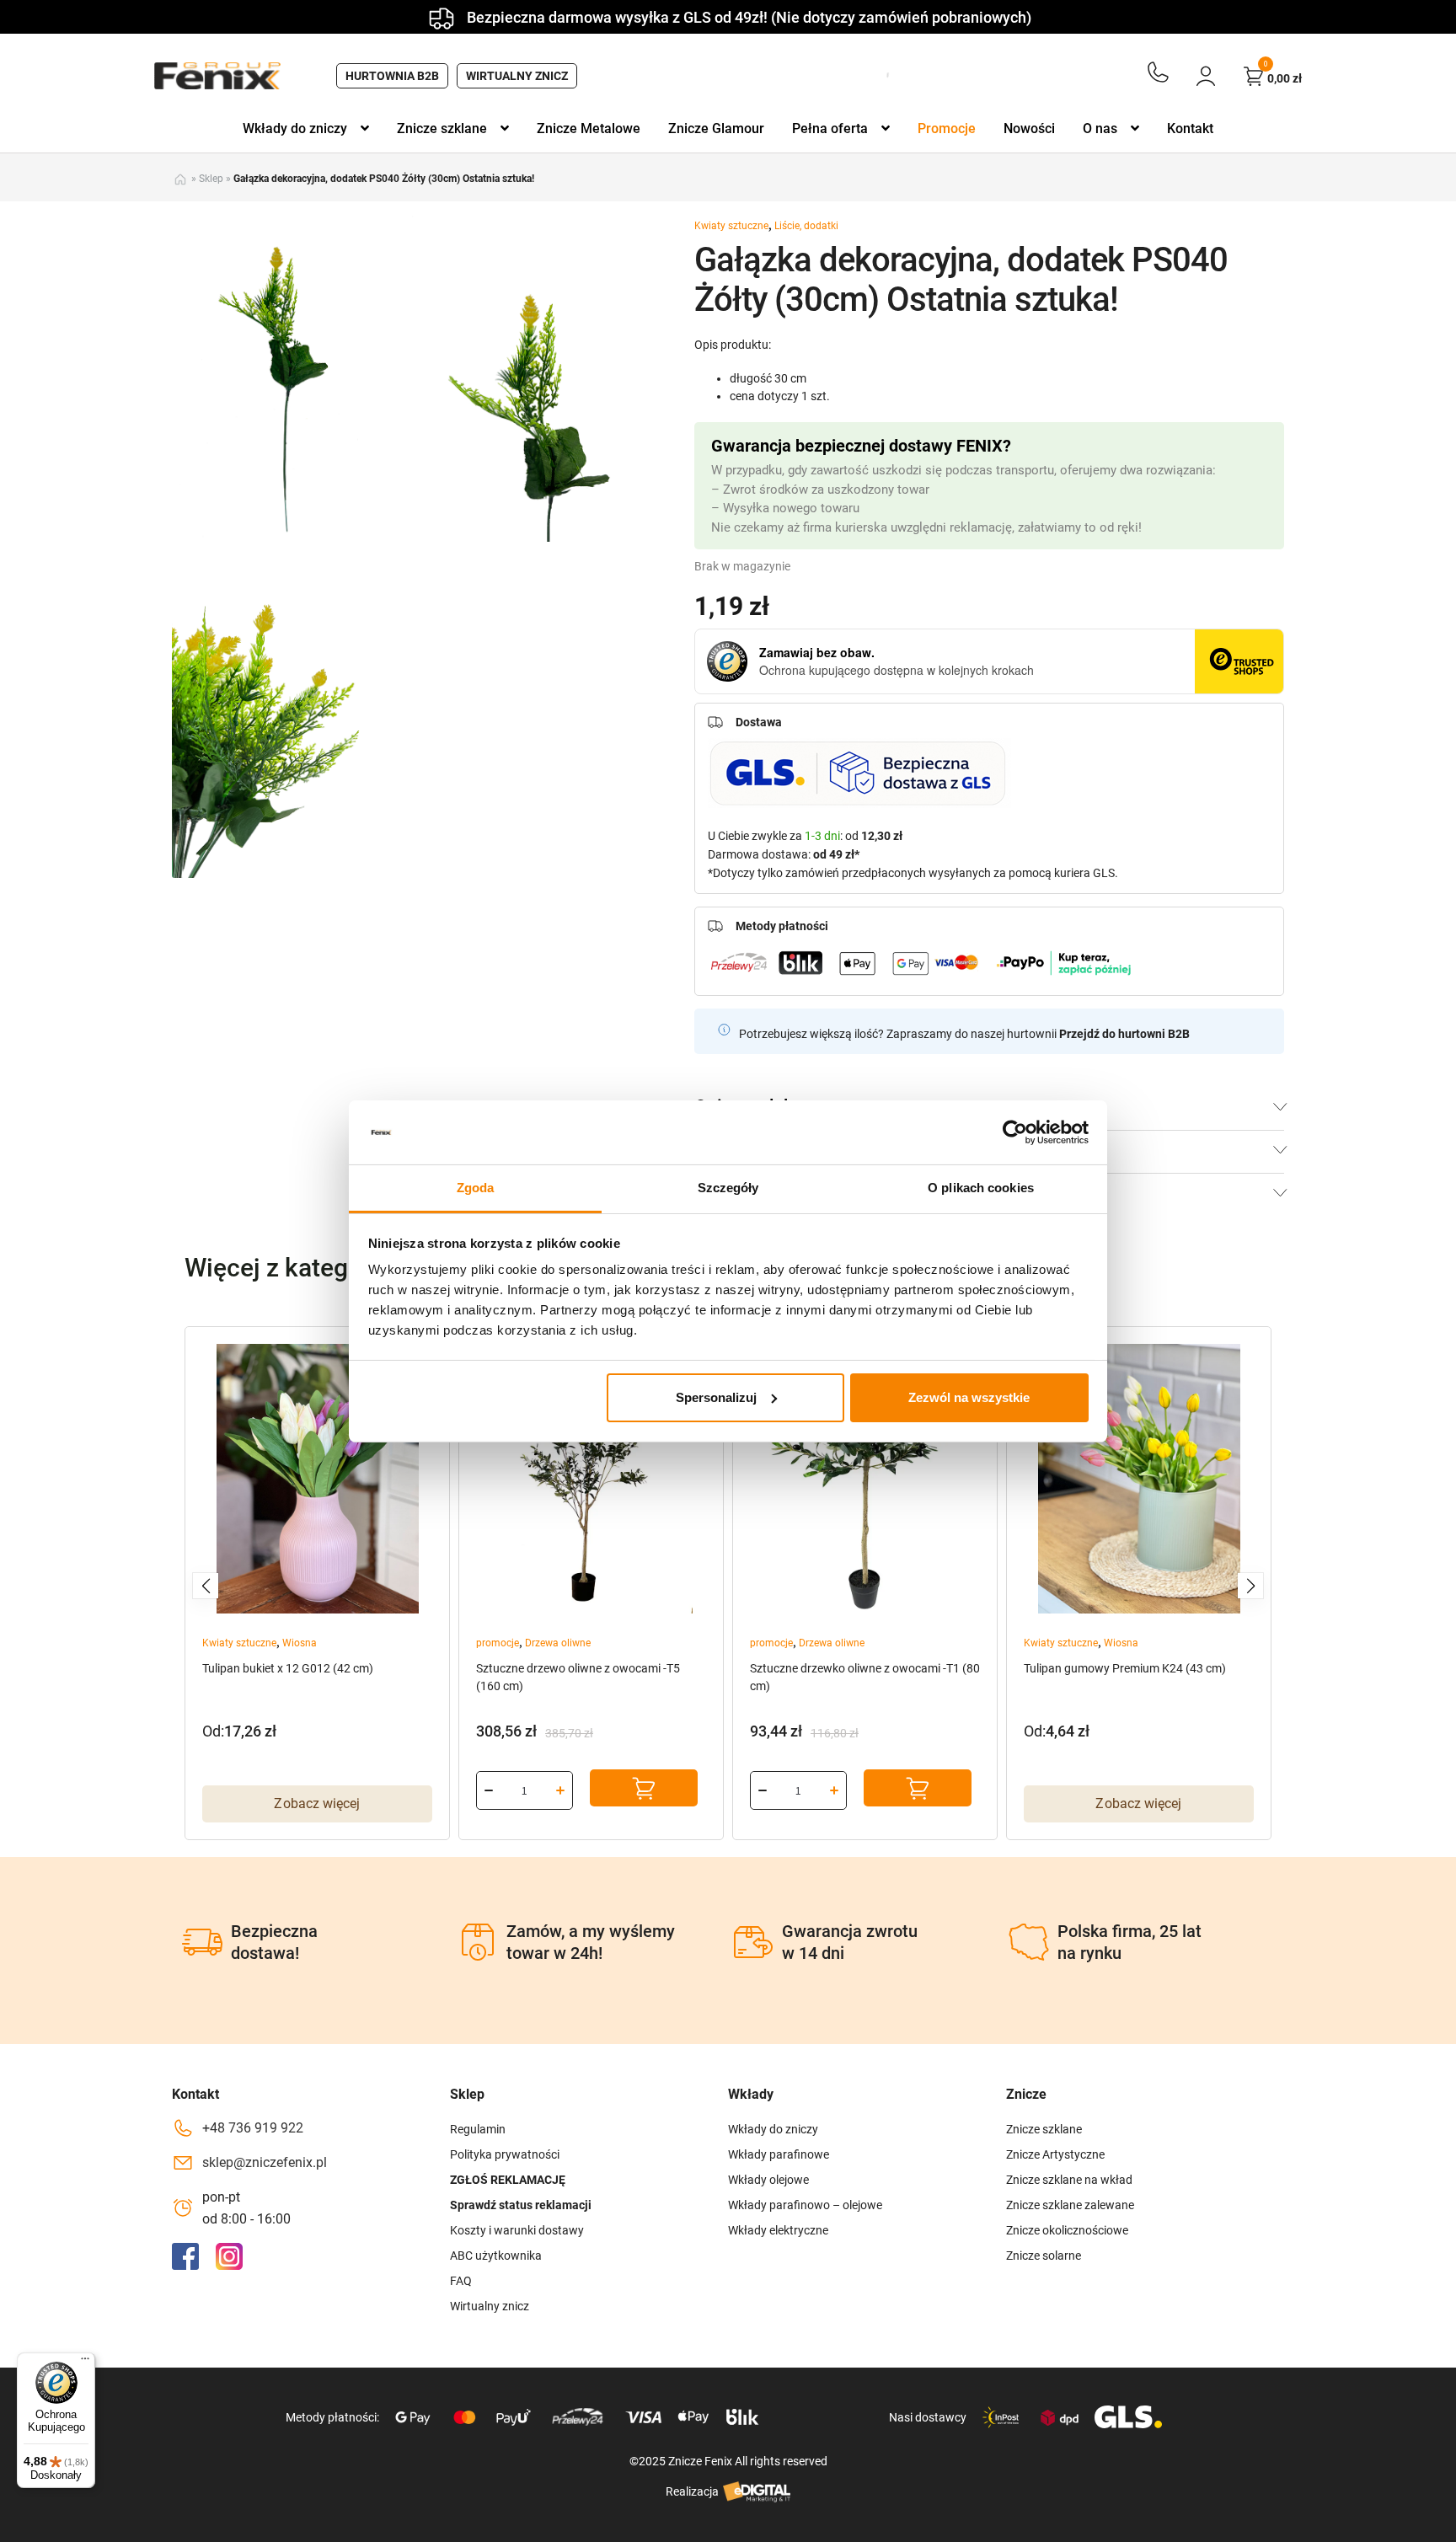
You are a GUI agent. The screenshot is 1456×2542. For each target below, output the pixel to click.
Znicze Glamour (716, 128)
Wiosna (300, 1643)
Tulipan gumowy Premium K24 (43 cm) (1125, 1668)
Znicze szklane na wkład (1069, 2180)
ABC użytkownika (496, 2256)
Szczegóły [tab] (728, 1188)
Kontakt (1190, 128)
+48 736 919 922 (253, 2128)
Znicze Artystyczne (1055, 2154)
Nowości (1029, 128)
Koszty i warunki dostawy (517, 2230)
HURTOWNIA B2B (392, 76)
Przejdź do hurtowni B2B (1124, 1034)
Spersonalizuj (716, 1397)
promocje (498, 1643)
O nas (1100, 128)
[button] (206, 1586)
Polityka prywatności (505, 2154)
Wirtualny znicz (517, 76)
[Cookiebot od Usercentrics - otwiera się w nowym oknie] (1015, 1132)
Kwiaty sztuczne (731, 226)
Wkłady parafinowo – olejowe (805, 2205)
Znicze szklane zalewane (1070, 2205)
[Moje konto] (1206, 76)
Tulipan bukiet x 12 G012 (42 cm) (288, 1668)
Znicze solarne (1044, 2256)
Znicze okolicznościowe (1067, 2230)
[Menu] (85, 2363)
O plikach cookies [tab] (981, 1188)
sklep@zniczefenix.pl (265, 2162)
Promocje (947, 128)
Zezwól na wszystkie (969, 1397)
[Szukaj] (881, 76)
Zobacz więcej (317, 1803)
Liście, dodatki (806, 226)
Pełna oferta (830, 128)
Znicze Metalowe (589, 128)
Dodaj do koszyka (644, 1788)
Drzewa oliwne (558, 1643)
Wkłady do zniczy (295, 128)
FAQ (461, 2281)
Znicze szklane (442, 128)
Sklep (211, 179)
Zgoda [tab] (476, 1188)
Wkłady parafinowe (779, 2154)
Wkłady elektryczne (778, 2230)
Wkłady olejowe (768, 2180)
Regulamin (478, 2129)
